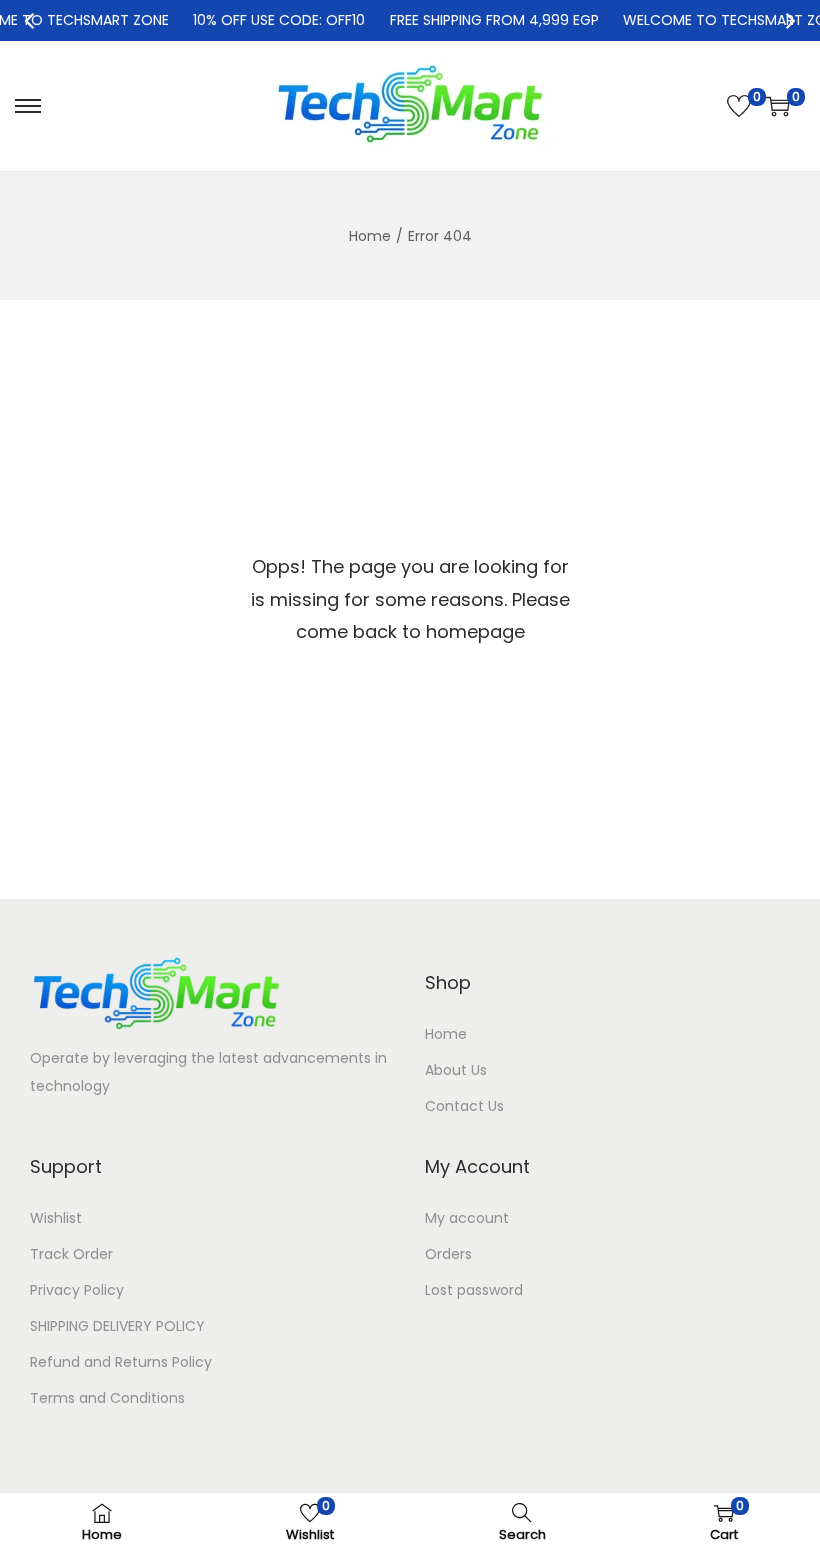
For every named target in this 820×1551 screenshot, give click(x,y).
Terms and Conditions (107, 1398)
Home (370, 236)
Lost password (474, 1290)
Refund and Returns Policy (121, 1362)
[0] (739, 106)
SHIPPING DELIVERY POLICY (117, 1326)
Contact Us (464, 1106)
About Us (456, 1070)
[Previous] (31, 21)
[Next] (789, 21)
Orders (448, 1254)
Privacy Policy (77, 1290)
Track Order (71, 1254)
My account (467, 1218)
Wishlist (56, 1218)
